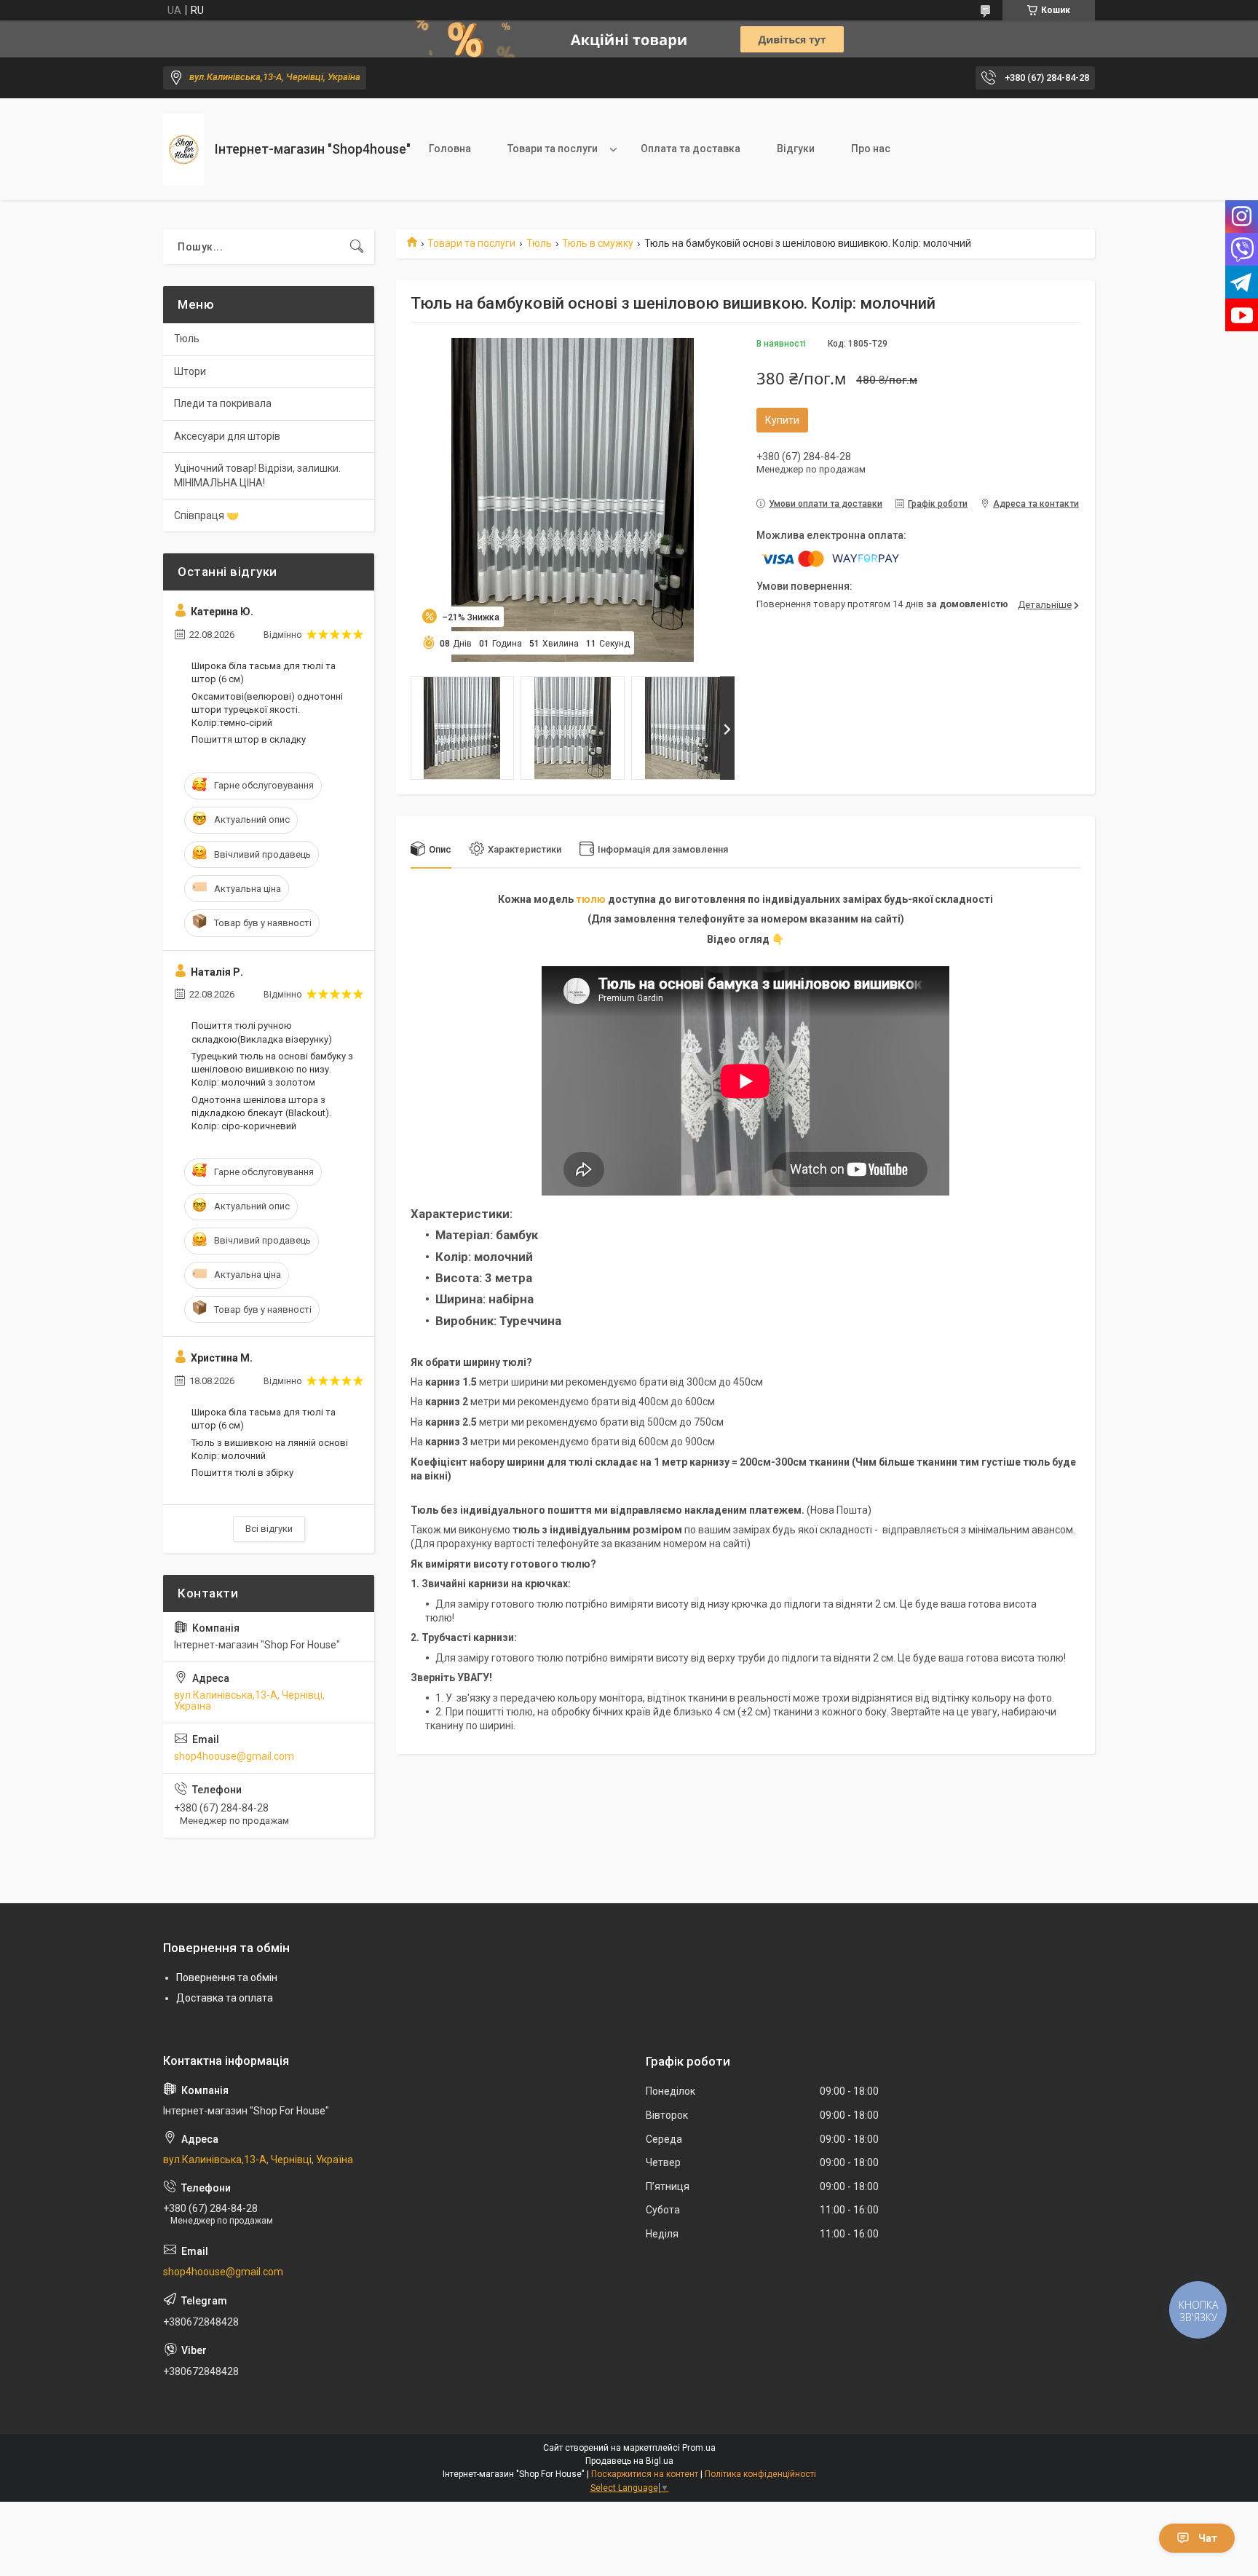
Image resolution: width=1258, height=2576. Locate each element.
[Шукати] (357, 247)
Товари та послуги (553, 149)
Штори (190, 371)
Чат (1208, 2538)
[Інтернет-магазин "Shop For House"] (183, 150)
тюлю (591, 899)
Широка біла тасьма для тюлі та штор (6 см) (264, 672)
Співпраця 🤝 (206, 515)
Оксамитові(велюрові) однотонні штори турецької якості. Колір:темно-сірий (267, 710)
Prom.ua (699, 2448)
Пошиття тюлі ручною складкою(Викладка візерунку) (262, 1032)
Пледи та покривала (223, 403)
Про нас (871, 149)
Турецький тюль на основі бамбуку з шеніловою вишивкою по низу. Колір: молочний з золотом (272, 1069)
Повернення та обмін (227, 1978)
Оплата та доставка (691, 149)
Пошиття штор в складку (249, 739)
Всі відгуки (269, 1529)
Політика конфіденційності (760, 2474)
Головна (450, 149)
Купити (782, 420)
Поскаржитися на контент (645, 2474)
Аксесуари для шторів (227, 436)
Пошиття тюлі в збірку (242, 1473)
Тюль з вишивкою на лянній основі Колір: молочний (270, 1449)
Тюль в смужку (598, 243)
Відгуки (796, 149)
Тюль (539, 243)
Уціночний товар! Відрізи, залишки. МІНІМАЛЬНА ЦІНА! (257, 475)
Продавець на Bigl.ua (629, 2461)
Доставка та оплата (225, 1998)
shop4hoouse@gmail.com (234, 1756)
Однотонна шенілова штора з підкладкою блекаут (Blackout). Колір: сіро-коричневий (261, 1113)
